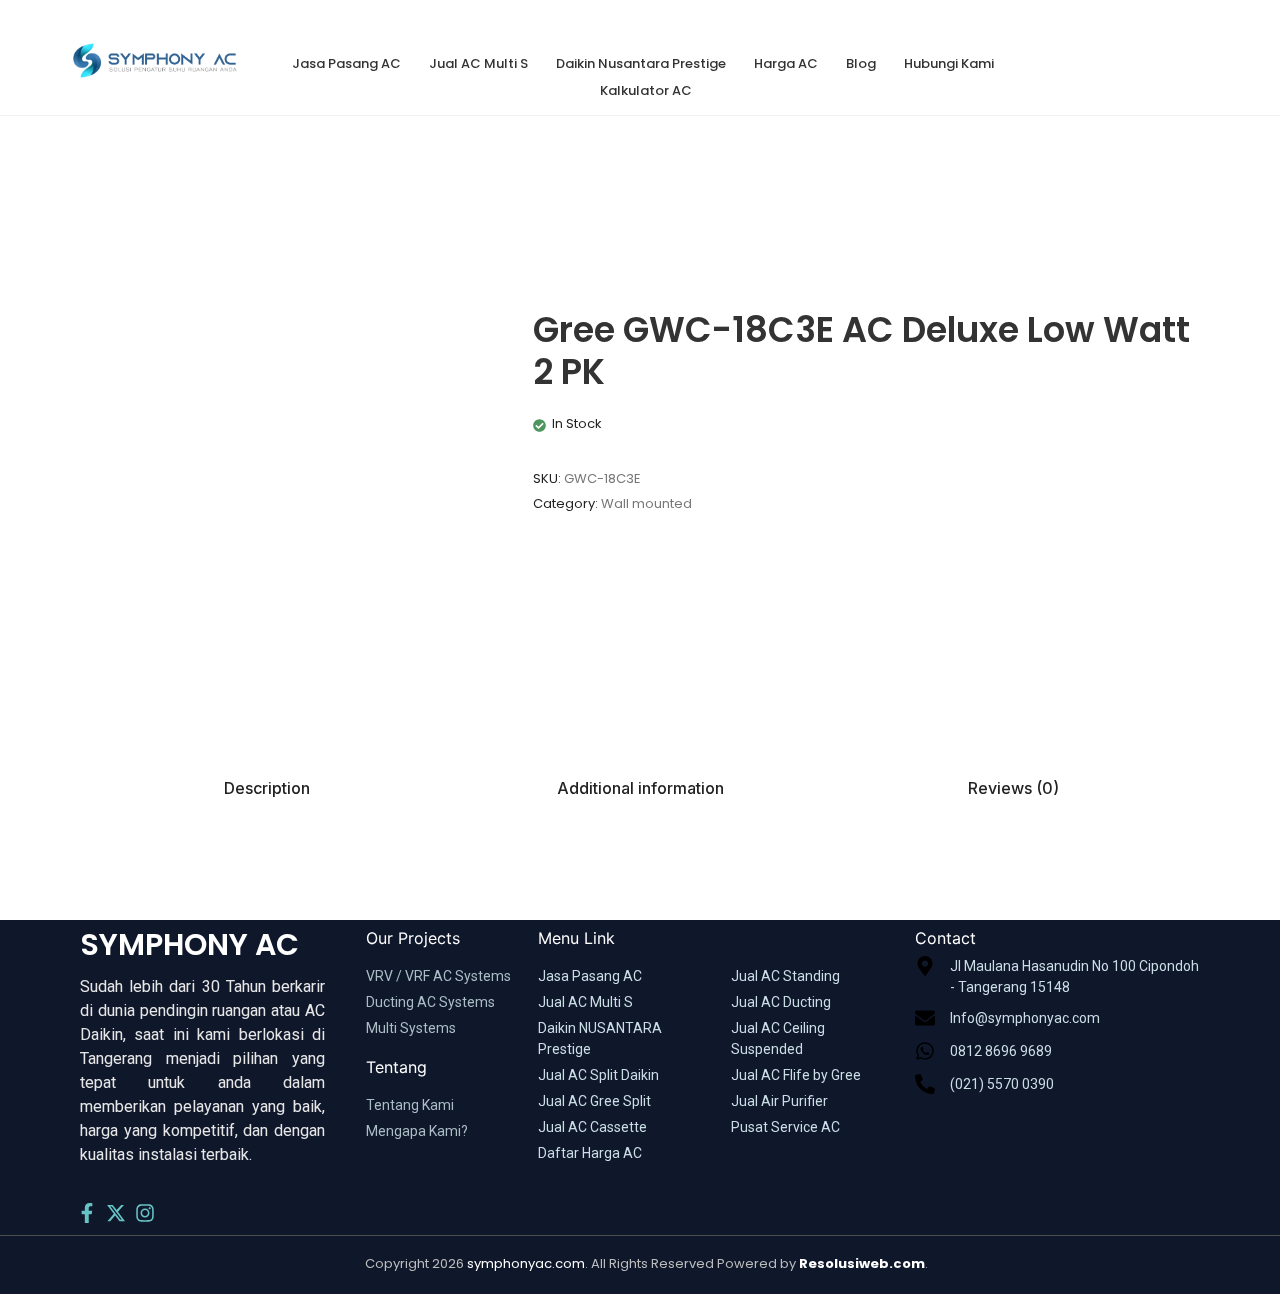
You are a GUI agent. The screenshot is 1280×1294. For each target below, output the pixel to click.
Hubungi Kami (949, 63)
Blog (861, 63)
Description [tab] (267, 788)
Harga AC (786, 63)
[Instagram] (145, 1213)
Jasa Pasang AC (346, 63)
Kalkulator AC (646, 90)
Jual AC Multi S (478, 63)
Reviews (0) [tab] (1013, 788)
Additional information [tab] (640, 788)
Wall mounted (646, 503)
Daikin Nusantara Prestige (641, 63)
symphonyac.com (526, 1263)
